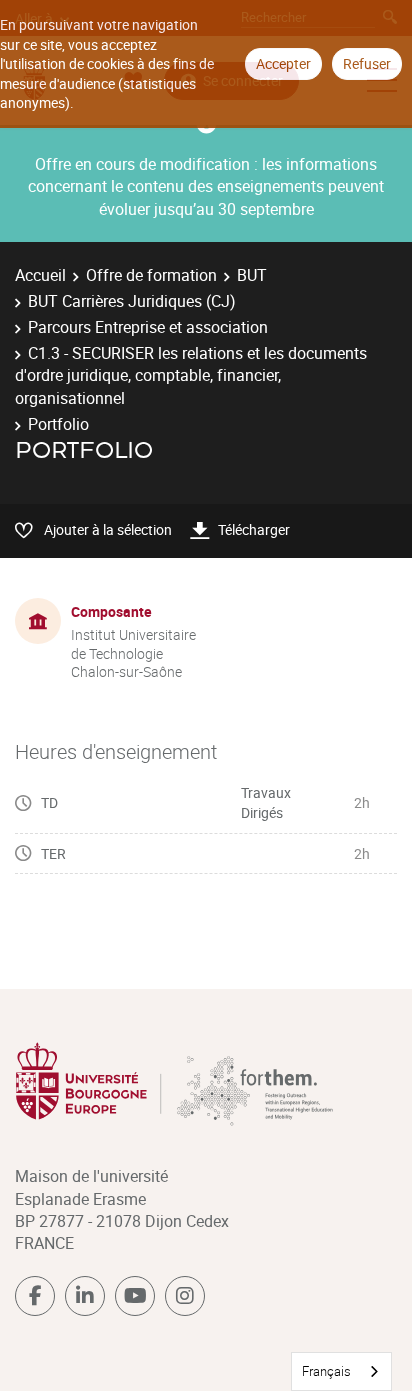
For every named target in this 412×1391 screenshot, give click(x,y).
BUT (252, 275)
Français (326, 1371)
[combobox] (341, 1371)
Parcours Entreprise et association (148, 327)
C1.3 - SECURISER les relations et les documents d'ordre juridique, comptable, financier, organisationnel (191, 375)
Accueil (40, 275)
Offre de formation (151, 275)
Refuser (367, 63)
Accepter (283, 63)
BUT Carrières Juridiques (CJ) (132, 301)
